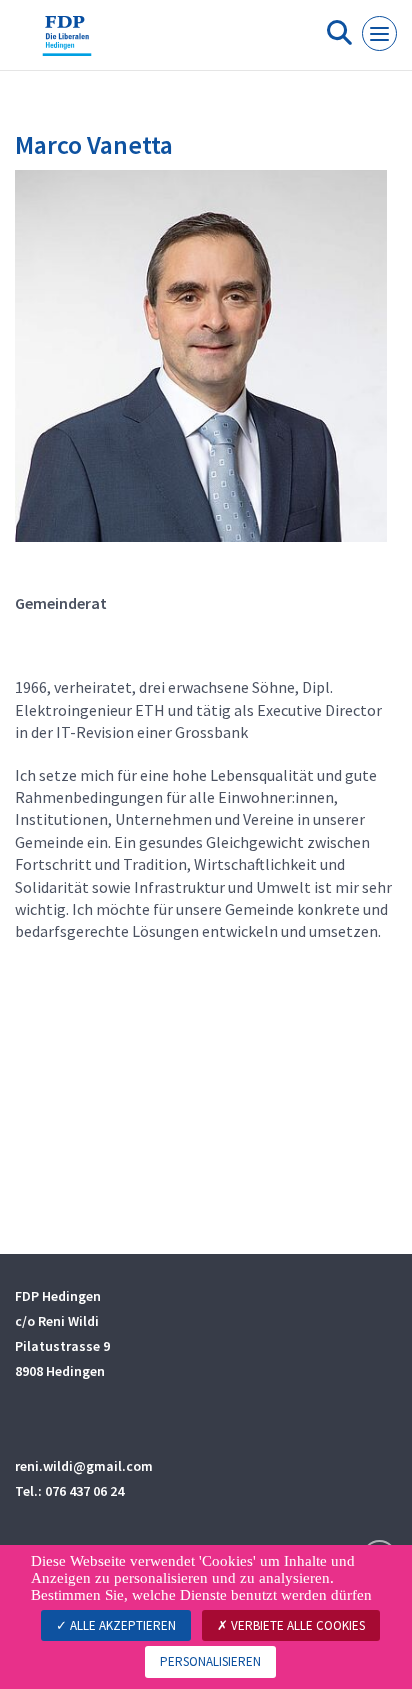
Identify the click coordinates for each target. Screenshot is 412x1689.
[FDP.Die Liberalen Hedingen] (67, 43)
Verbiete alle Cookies (296, 1625)
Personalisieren (210, 1661)
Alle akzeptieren (121, 1625)
